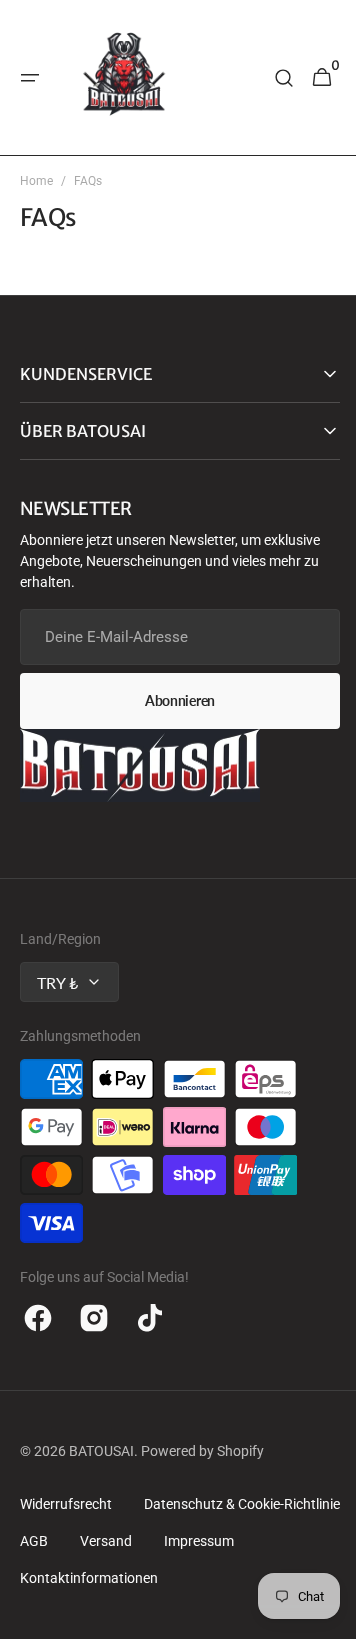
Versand (46, 1578)
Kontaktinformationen (89, 1615)
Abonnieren (172, 700)
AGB (262, 1541)
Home (36, 181)
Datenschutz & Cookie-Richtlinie (118, 1541)
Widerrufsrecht (66, 1504)
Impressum (139, 1578)
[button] (30, 78)
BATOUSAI (101, 1451)
